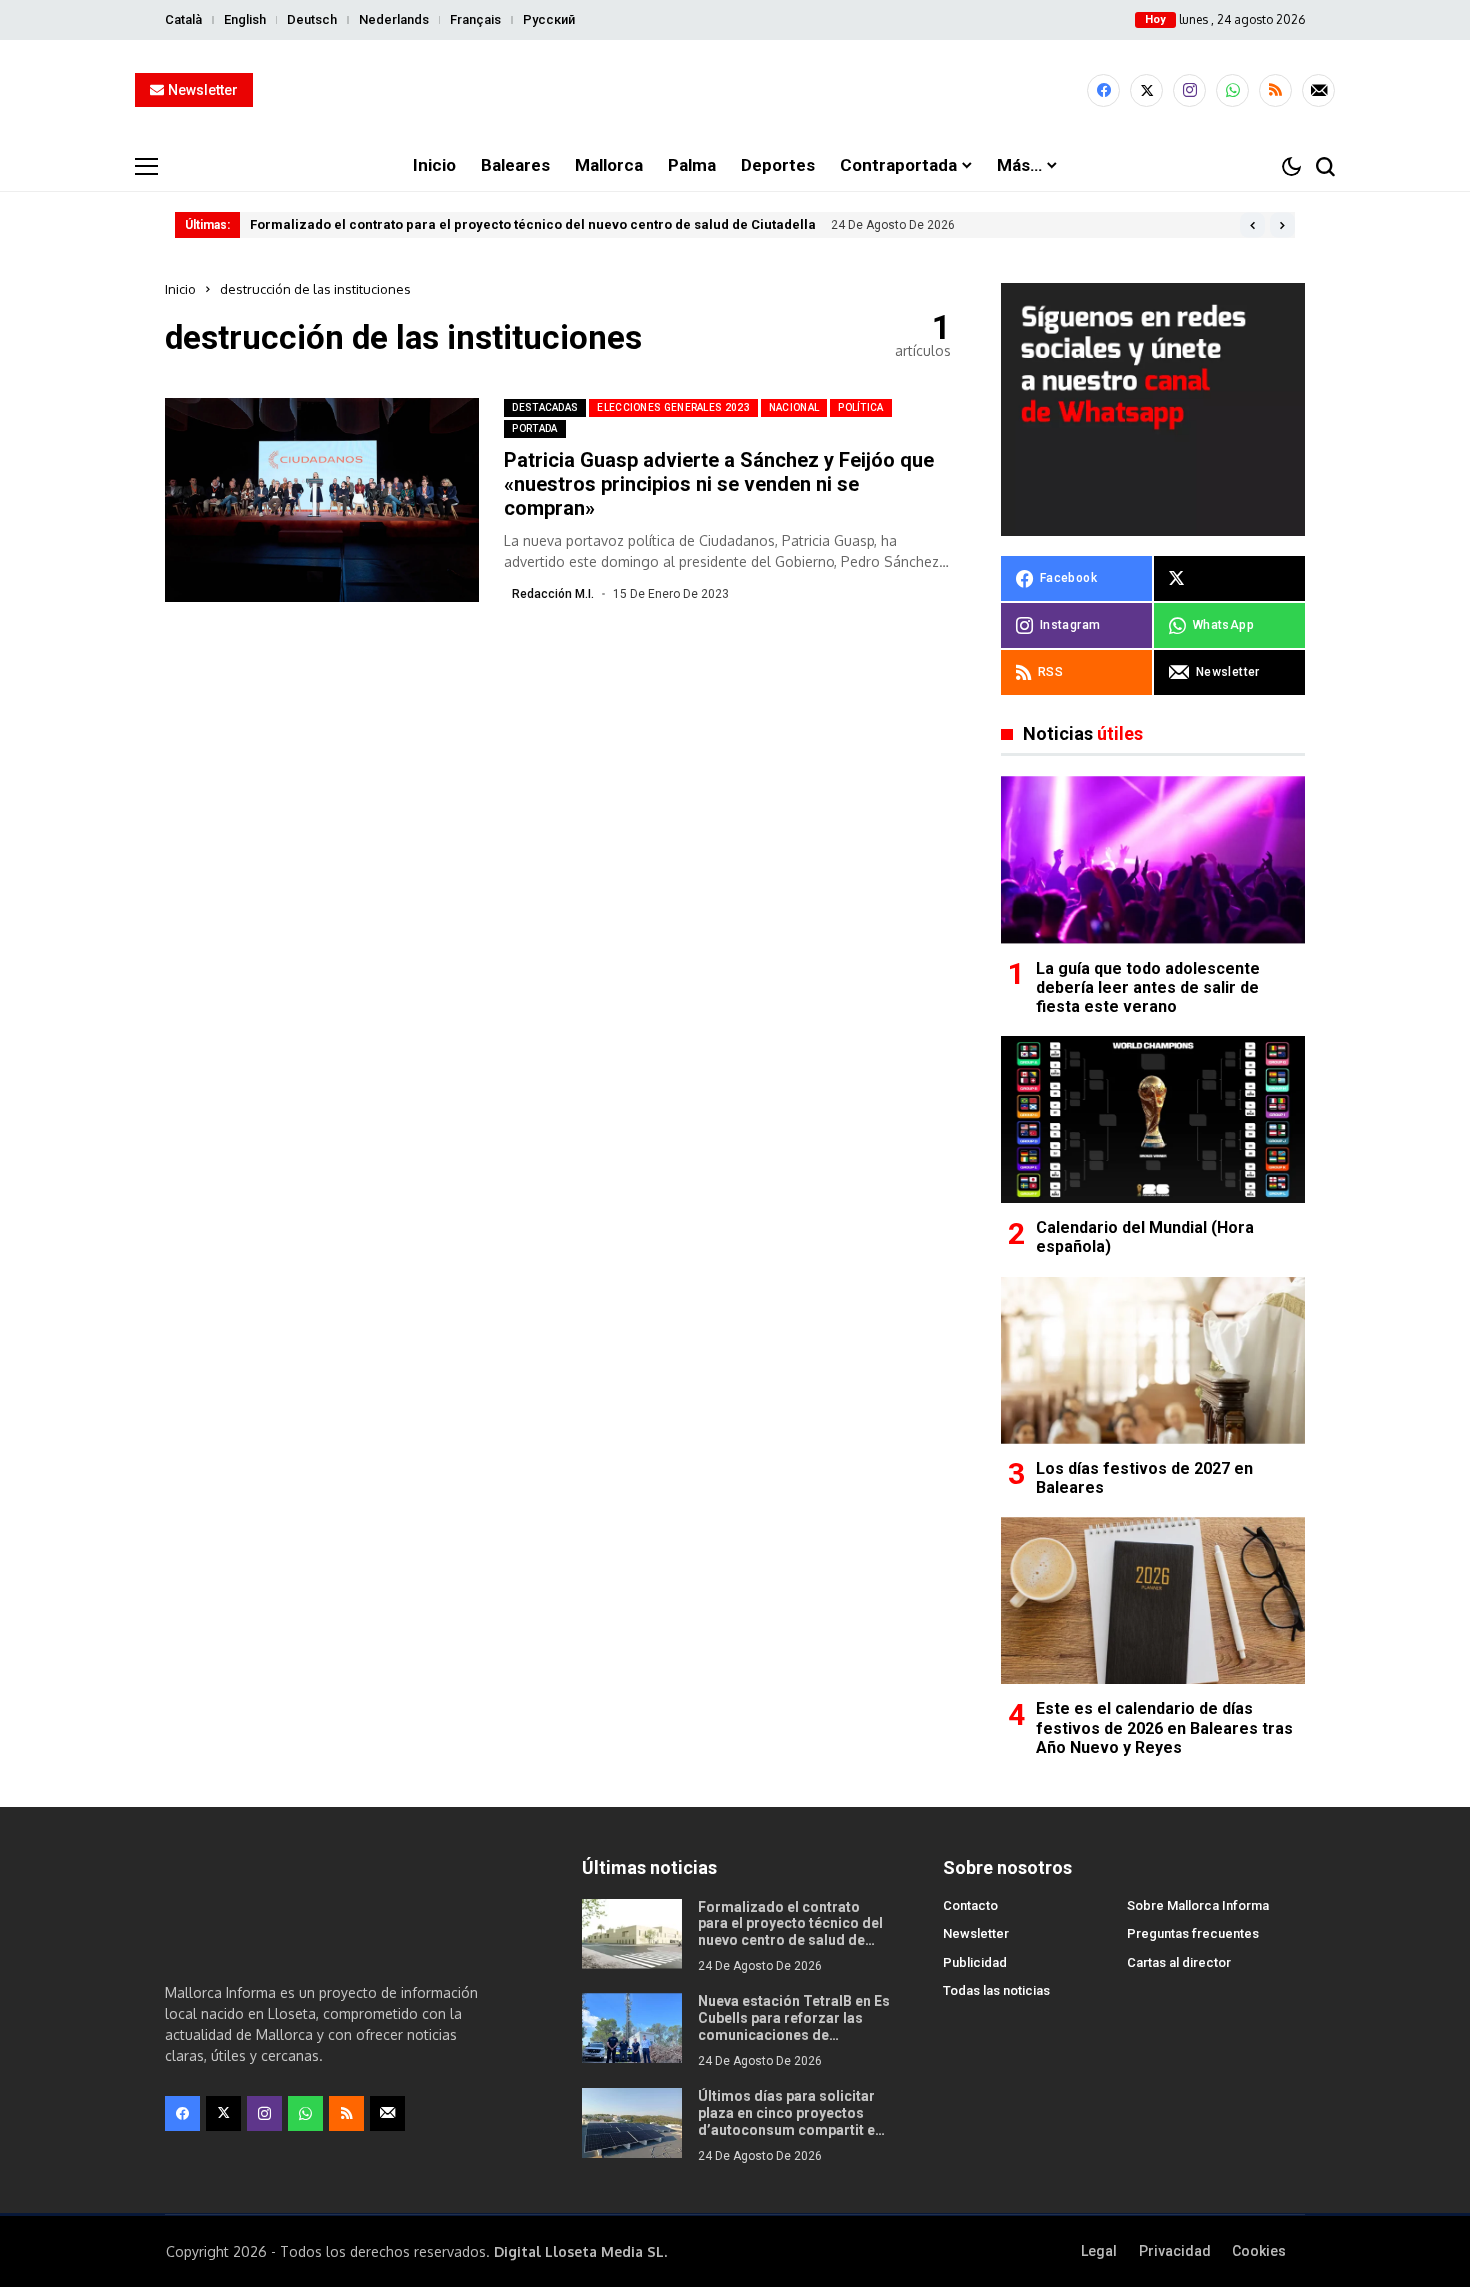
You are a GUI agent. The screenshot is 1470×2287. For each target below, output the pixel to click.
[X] (1146, 90)
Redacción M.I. (553, 594)
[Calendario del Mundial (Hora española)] (1153, 1119)
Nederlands (394, 19)
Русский (549, 19)
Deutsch (312, 19)
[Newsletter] (1318, 90)
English (245, 19)
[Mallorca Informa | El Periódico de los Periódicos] (735, 91)
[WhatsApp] (1232, 90)
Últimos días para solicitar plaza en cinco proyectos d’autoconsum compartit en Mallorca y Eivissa (790, 2121)
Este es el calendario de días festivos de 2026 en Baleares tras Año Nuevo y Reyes (1164, 1727)
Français (475, 19)
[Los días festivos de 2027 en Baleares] (1153, 1360)
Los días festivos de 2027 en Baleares (1144, 1478)
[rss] (1275, 90)
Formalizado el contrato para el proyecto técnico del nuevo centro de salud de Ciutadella (533, 224)
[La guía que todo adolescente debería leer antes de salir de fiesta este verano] (1153, 859)
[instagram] (1189, 90)
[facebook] (1103, 90)
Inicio (180, 289)
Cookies (1259, 2251)
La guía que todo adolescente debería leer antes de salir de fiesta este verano (1148, 987)
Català (183, 19)
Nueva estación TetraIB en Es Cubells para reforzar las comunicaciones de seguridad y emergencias (794, 2026)
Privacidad (1175, 2251)
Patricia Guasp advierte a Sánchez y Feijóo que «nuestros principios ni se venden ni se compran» (719, 484)
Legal (1099, 2251)
